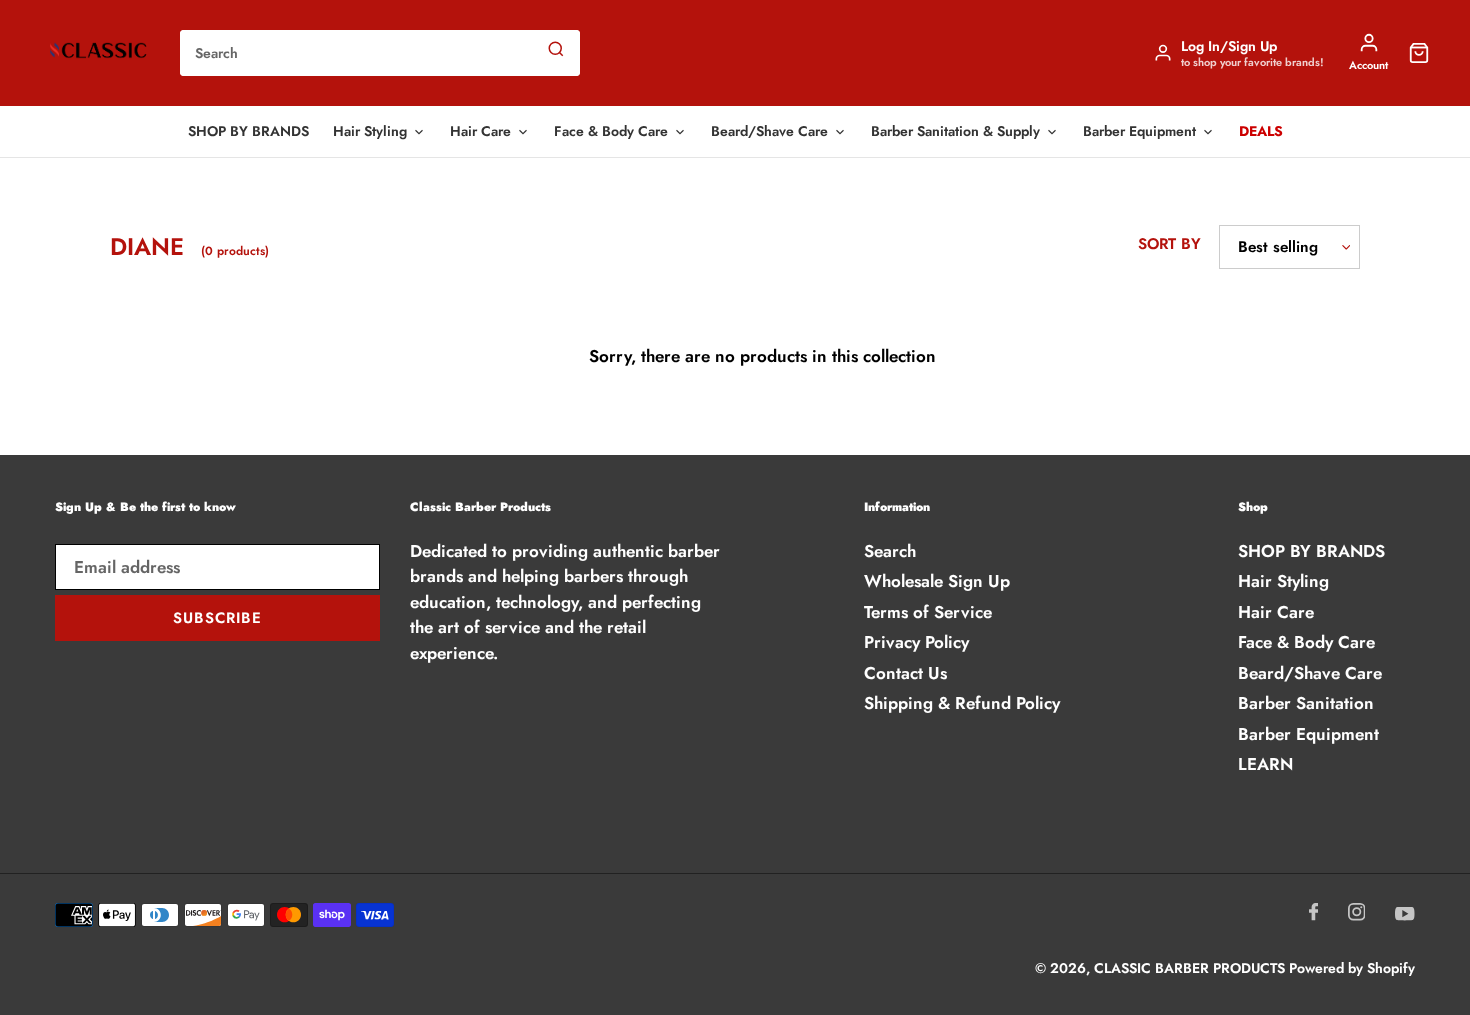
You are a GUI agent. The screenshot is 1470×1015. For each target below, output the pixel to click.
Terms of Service (928, 612)
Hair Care (480, 131)
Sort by (1169, 244)
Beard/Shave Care (769, 131)
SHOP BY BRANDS (248, 131)
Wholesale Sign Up (937, 581)
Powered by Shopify (1352, 968)
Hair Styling (370, 131)
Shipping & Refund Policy (962, 703)
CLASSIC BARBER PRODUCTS (1191, 968)
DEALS (1261, 131)
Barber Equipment (1139, 131)
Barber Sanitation (1306, 703)
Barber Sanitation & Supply (955, 131)
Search (890, 551)
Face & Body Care (611, 131)
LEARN (1265, 764)
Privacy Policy (916, 642)
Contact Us (905, 673)
